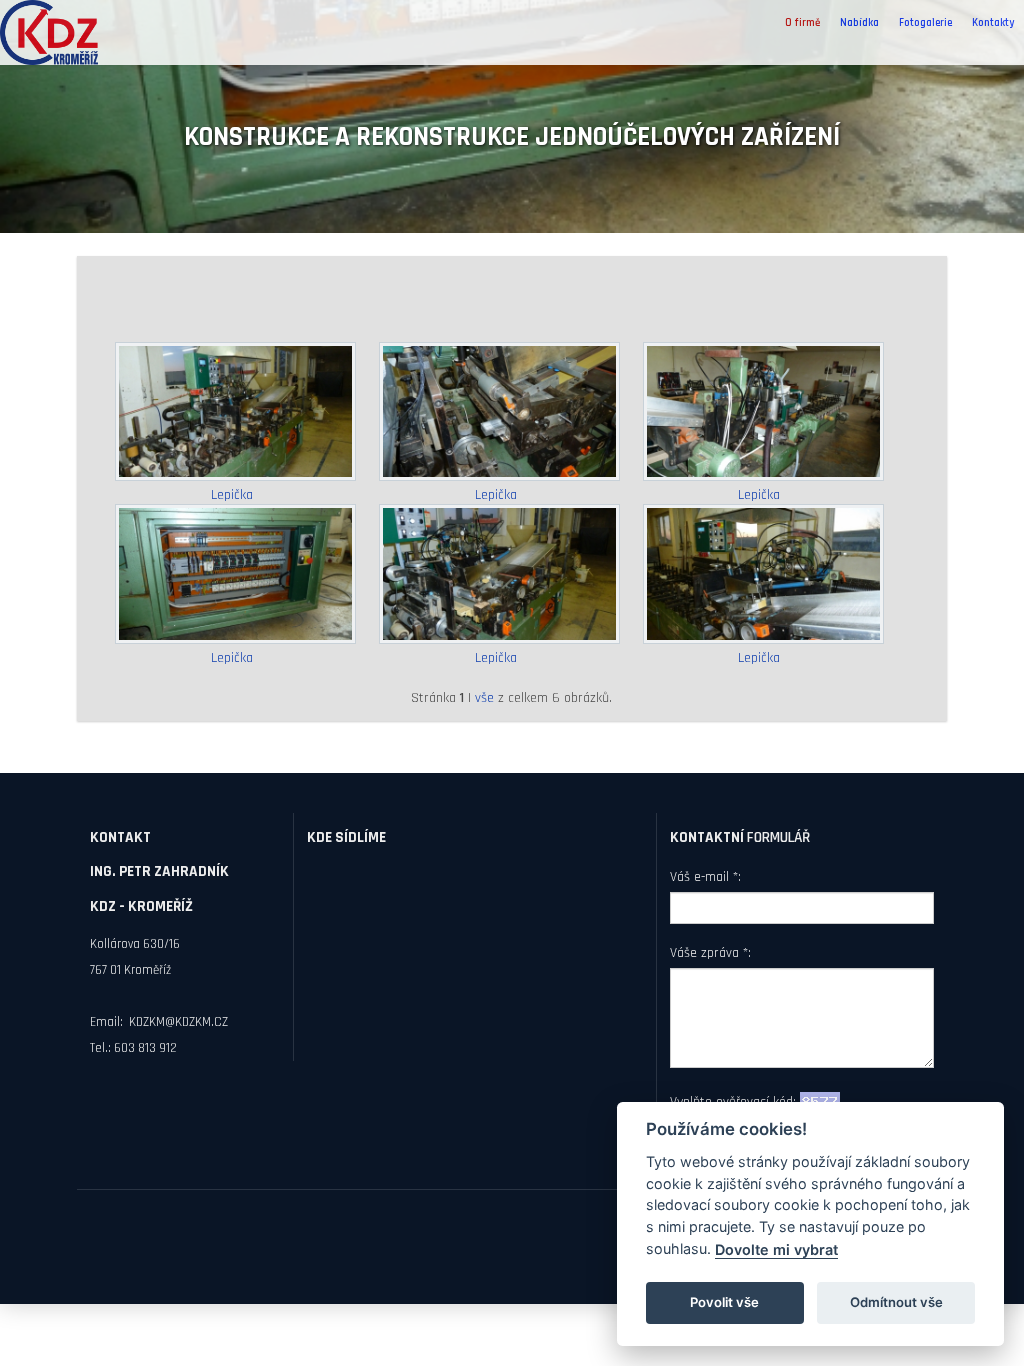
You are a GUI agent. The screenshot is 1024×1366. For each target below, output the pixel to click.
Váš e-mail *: (705, 877)
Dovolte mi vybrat (776, 1249)
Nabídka (859, 23)
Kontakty (993, 23)
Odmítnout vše (896, 1302)
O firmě (802, 23)
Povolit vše (724, 1302)
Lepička (232, 495)
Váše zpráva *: (710, 953)
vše (484, 698)
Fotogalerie (925, 23)
